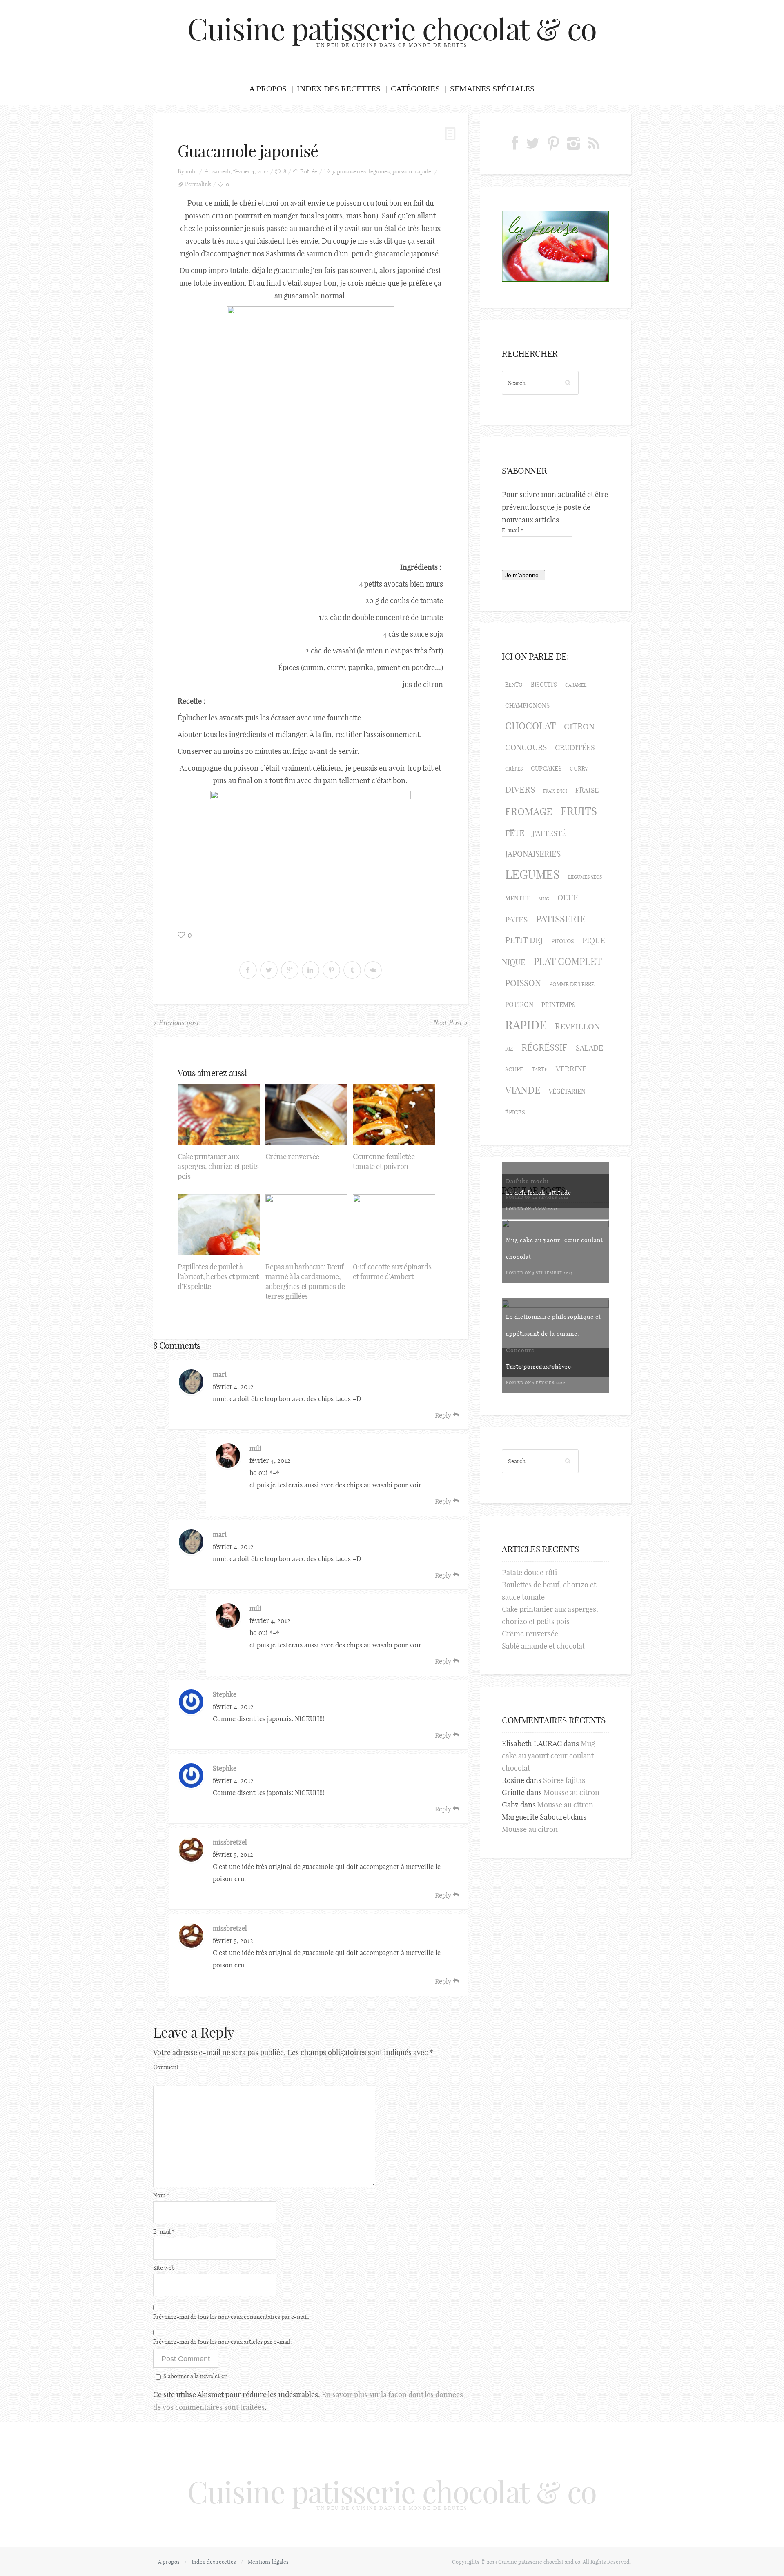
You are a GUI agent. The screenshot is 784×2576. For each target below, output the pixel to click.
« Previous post (176, 1022)
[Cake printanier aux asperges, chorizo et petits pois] (219, 1114)
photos (563, 941)
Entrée (309, 172)
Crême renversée (293, 1157)
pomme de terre (572, 984)
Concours (526, 747)
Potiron (519, 1005)
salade (589, 1048)
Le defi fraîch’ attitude (539, 1193)
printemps (558, 1005)
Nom (161, 2195)
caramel (576, 685)
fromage (529, 811)
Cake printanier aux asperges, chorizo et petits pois (218, 1166)
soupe (514, 1069)
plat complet (568, 961)
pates (516, 920)
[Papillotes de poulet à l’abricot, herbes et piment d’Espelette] (219, 1225)
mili (190, 172)
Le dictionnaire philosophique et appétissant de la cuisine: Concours (553, 1334)
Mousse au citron (571, 1793)
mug (544, 899)
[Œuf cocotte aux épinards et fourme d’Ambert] (394, 1225)
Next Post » (450, 1022)
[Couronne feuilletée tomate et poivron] (394, 1114)
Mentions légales (268, 2562)
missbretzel (230, 1842)
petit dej (524, 940)
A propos (268, 89)
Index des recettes (339, 89)
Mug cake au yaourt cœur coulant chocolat (548, 1756)
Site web (164, 2268)
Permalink (198, 184)
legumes (379, 172)
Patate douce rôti (529, 1572)
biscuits (544, 685)
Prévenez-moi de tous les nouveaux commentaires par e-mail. (231, 2317)
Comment (166, 2067)
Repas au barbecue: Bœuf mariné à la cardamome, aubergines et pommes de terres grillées (305, 1281)
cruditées (575, 748)
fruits (579, 811)
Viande (523, 1090)
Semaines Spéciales (492, 89)
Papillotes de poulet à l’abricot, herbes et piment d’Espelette (218, 1277)
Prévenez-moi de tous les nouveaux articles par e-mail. (223, 2342)
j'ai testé (549, 833)
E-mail (164, 2231)
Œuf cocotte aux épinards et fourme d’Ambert (392, 1272)
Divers (520, 789)
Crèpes (514, 769)
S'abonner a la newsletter (195, 2376)
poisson (402, 172)
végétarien (567, 1091)
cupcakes (546, 768)
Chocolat (530, 726)
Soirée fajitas (564, 1780)
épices (515, 1112)
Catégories (415, 89)
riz (509, 1049)
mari (220, 1374)
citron (579, 726)
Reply (444, 1415)
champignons (527, 706)
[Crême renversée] (307, 1114)
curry (579, 769)
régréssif (545, 1047)
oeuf (568, 898)
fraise (587, 790)
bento (514, 685)
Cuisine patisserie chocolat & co (392, 29)
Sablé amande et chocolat (543, 1646)
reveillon (577, 1026)
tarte (540, 1069)
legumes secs (585, 877)
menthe (518, 898)
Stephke (225, 1694)
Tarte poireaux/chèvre (539, 1367)
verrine (571, 1069)
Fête (515, 833)
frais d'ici (555, 791)
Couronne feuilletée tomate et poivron (384, 1161)
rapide (423, 172)
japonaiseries (349, 172)
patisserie (561, 919)
